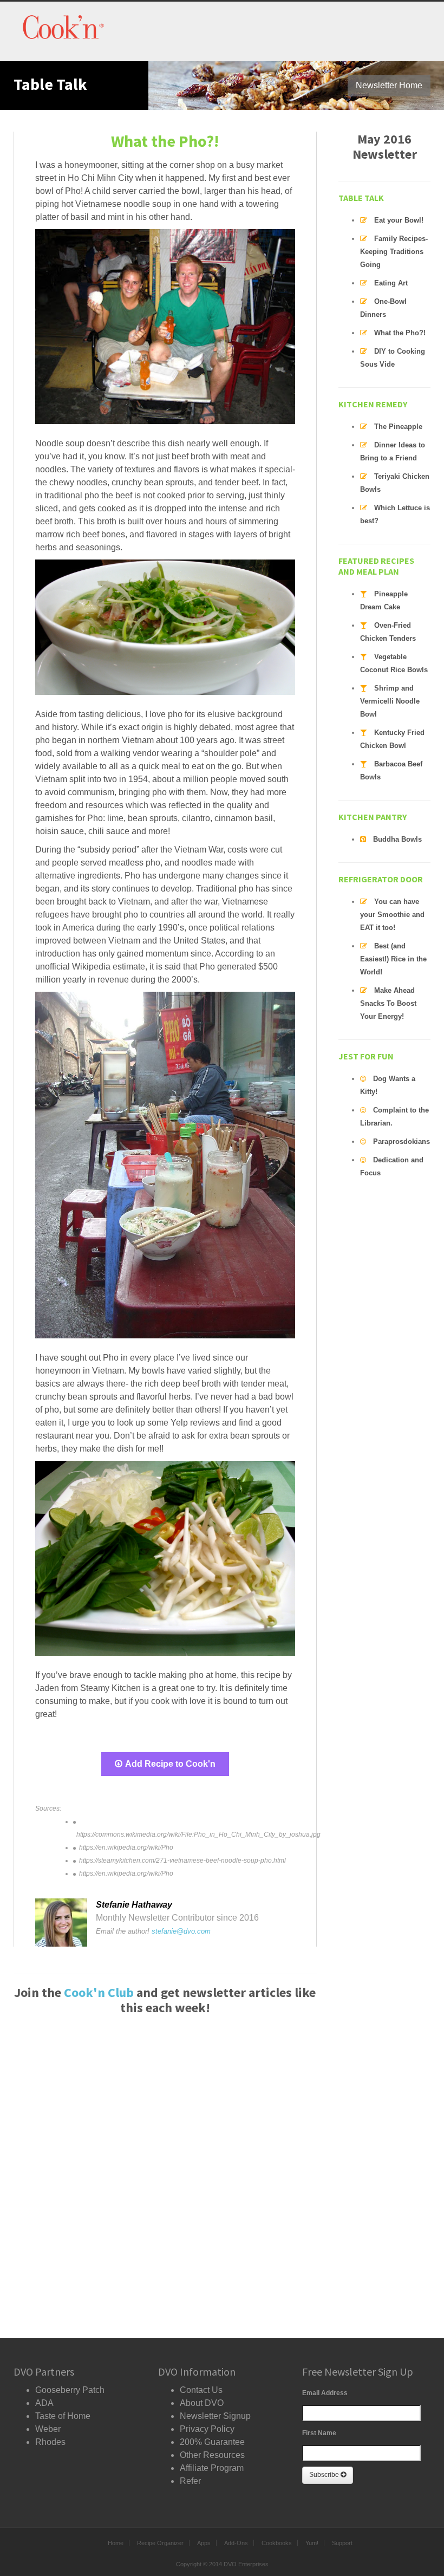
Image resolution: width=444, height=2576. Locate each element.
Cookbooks (277, 2543)
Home (116, 2543)
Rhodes (50, 2442)
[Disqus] (165, 2172)
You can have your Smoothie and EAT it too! (392, 915)
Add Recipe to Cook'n (170, 1764)
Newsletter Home (389, 85)
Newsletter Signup (215, 2416)
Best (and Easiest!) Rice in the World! (393, 959)
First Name (319, 2433)
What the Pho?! (400, 333)
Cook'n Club (99, 1992)
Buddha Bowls (397, 839)
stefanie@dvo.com (181, 1931)
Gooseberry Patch (70, 2390)
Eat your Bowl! (399, 220)
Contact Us (201, 2390)
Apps (204, 2543)
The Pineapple (398, 427)
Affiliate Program (212, 2468)
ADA (44, 2403)
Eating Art (391, 283)
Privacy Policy (207, 2429)
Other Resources (212, 2455)
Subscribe (325, 2475)
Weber (48, 2429)
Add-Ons (236, 2543)
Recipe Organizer (160, 2543)
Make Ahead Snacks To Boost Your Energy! (388, 1003)
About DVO (202, 2403)
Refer (190, 2481)
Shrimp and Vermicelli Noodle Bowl (390, 701)
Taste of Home (63, 2416)
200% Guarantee (212, 2442)
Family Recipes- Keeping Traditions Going (394, 252)
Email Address (325, 2393)
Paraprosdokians (401, 1141)
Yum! (312, 2543)
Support (342, 2543)
